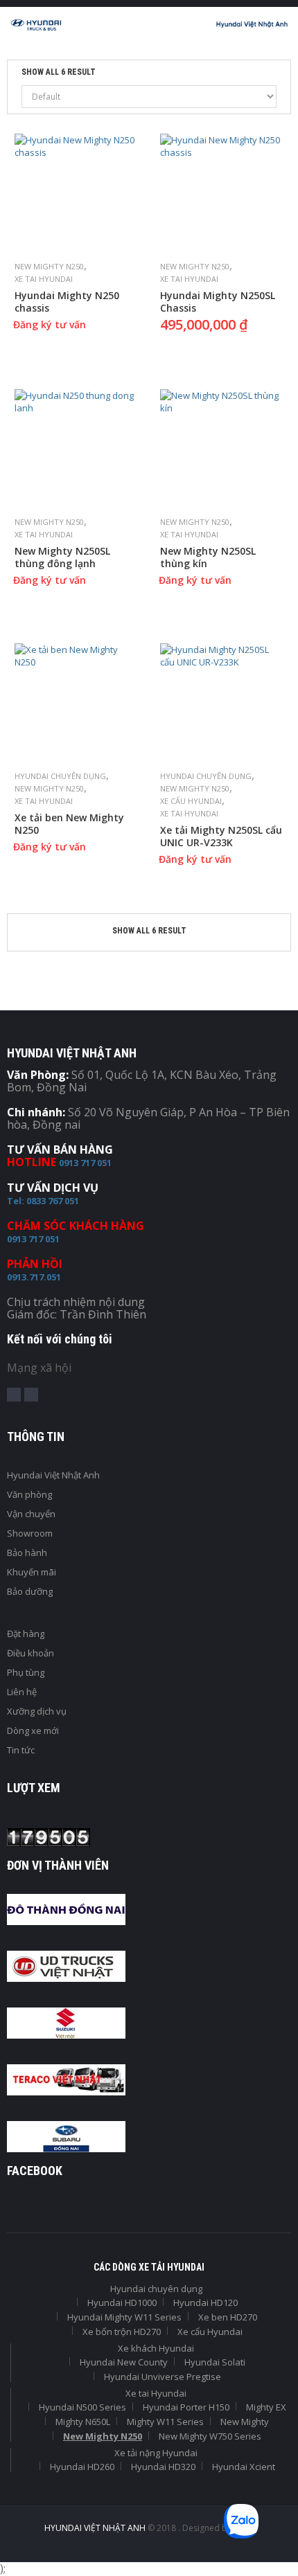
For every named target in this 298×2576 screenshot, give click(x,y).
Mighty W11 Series (165, 2422)
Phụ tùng (26, 1672)
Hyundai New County (124, 2362)
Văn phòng (29, 1494)
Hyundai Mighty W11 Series (124, 2317)
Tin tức (21, 1750)
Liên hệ (22, 1692)
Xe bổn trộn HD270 (122, 2332)
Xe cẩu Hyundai (191, 801)
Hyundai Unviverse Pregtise (163, 2377)
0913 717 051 (85, 1163)
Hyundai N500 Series (82, 2407)
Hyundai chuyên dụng (60, 776)
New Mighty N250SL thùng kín (208, 557)
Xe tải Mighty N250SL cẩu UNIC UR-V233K (221, 837)
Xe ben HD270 (228, 2317)
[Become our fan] (14, 1395)
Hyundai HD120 (205, 2302)
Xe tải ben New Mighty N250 (69, 824)
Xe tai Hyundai (44, 279)
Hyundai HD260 (82, 2467)
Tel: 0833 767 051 (43, 1201)
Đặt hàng (26, 1634)
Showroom (30, 1533)
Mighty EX (266, 2407)
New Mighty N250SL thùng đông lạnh (62, 557)
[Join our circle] (31, 1395)
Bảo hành (27, 1553)
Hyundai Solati (215, 2362)
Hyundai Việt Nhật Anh (53, 1475)
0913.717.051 (34, 1277)
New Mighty (245, 2422)
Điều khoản (30, 1653)
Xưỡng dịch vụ (37, 1711)
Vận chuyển (31, 1514)
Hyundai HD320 (163, 2467)
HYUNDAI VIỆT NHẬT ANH (96, 2528)
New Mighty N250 (49, 266)
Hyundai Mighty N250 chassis (67, 302)
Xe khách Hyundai (156, 2348)
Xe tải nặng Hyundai (156, 2453)
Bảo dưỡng (30, 1591)
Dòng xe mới (33, 1730)
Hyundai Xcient (244, 2467)
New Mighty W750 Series (210, 2436)
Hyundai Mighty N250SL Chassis (218, 302)
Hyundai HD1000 (122, 2302)
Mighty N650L (83, 2422)
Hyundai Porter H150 (186, 2407)
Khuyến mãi (32, 1572)
